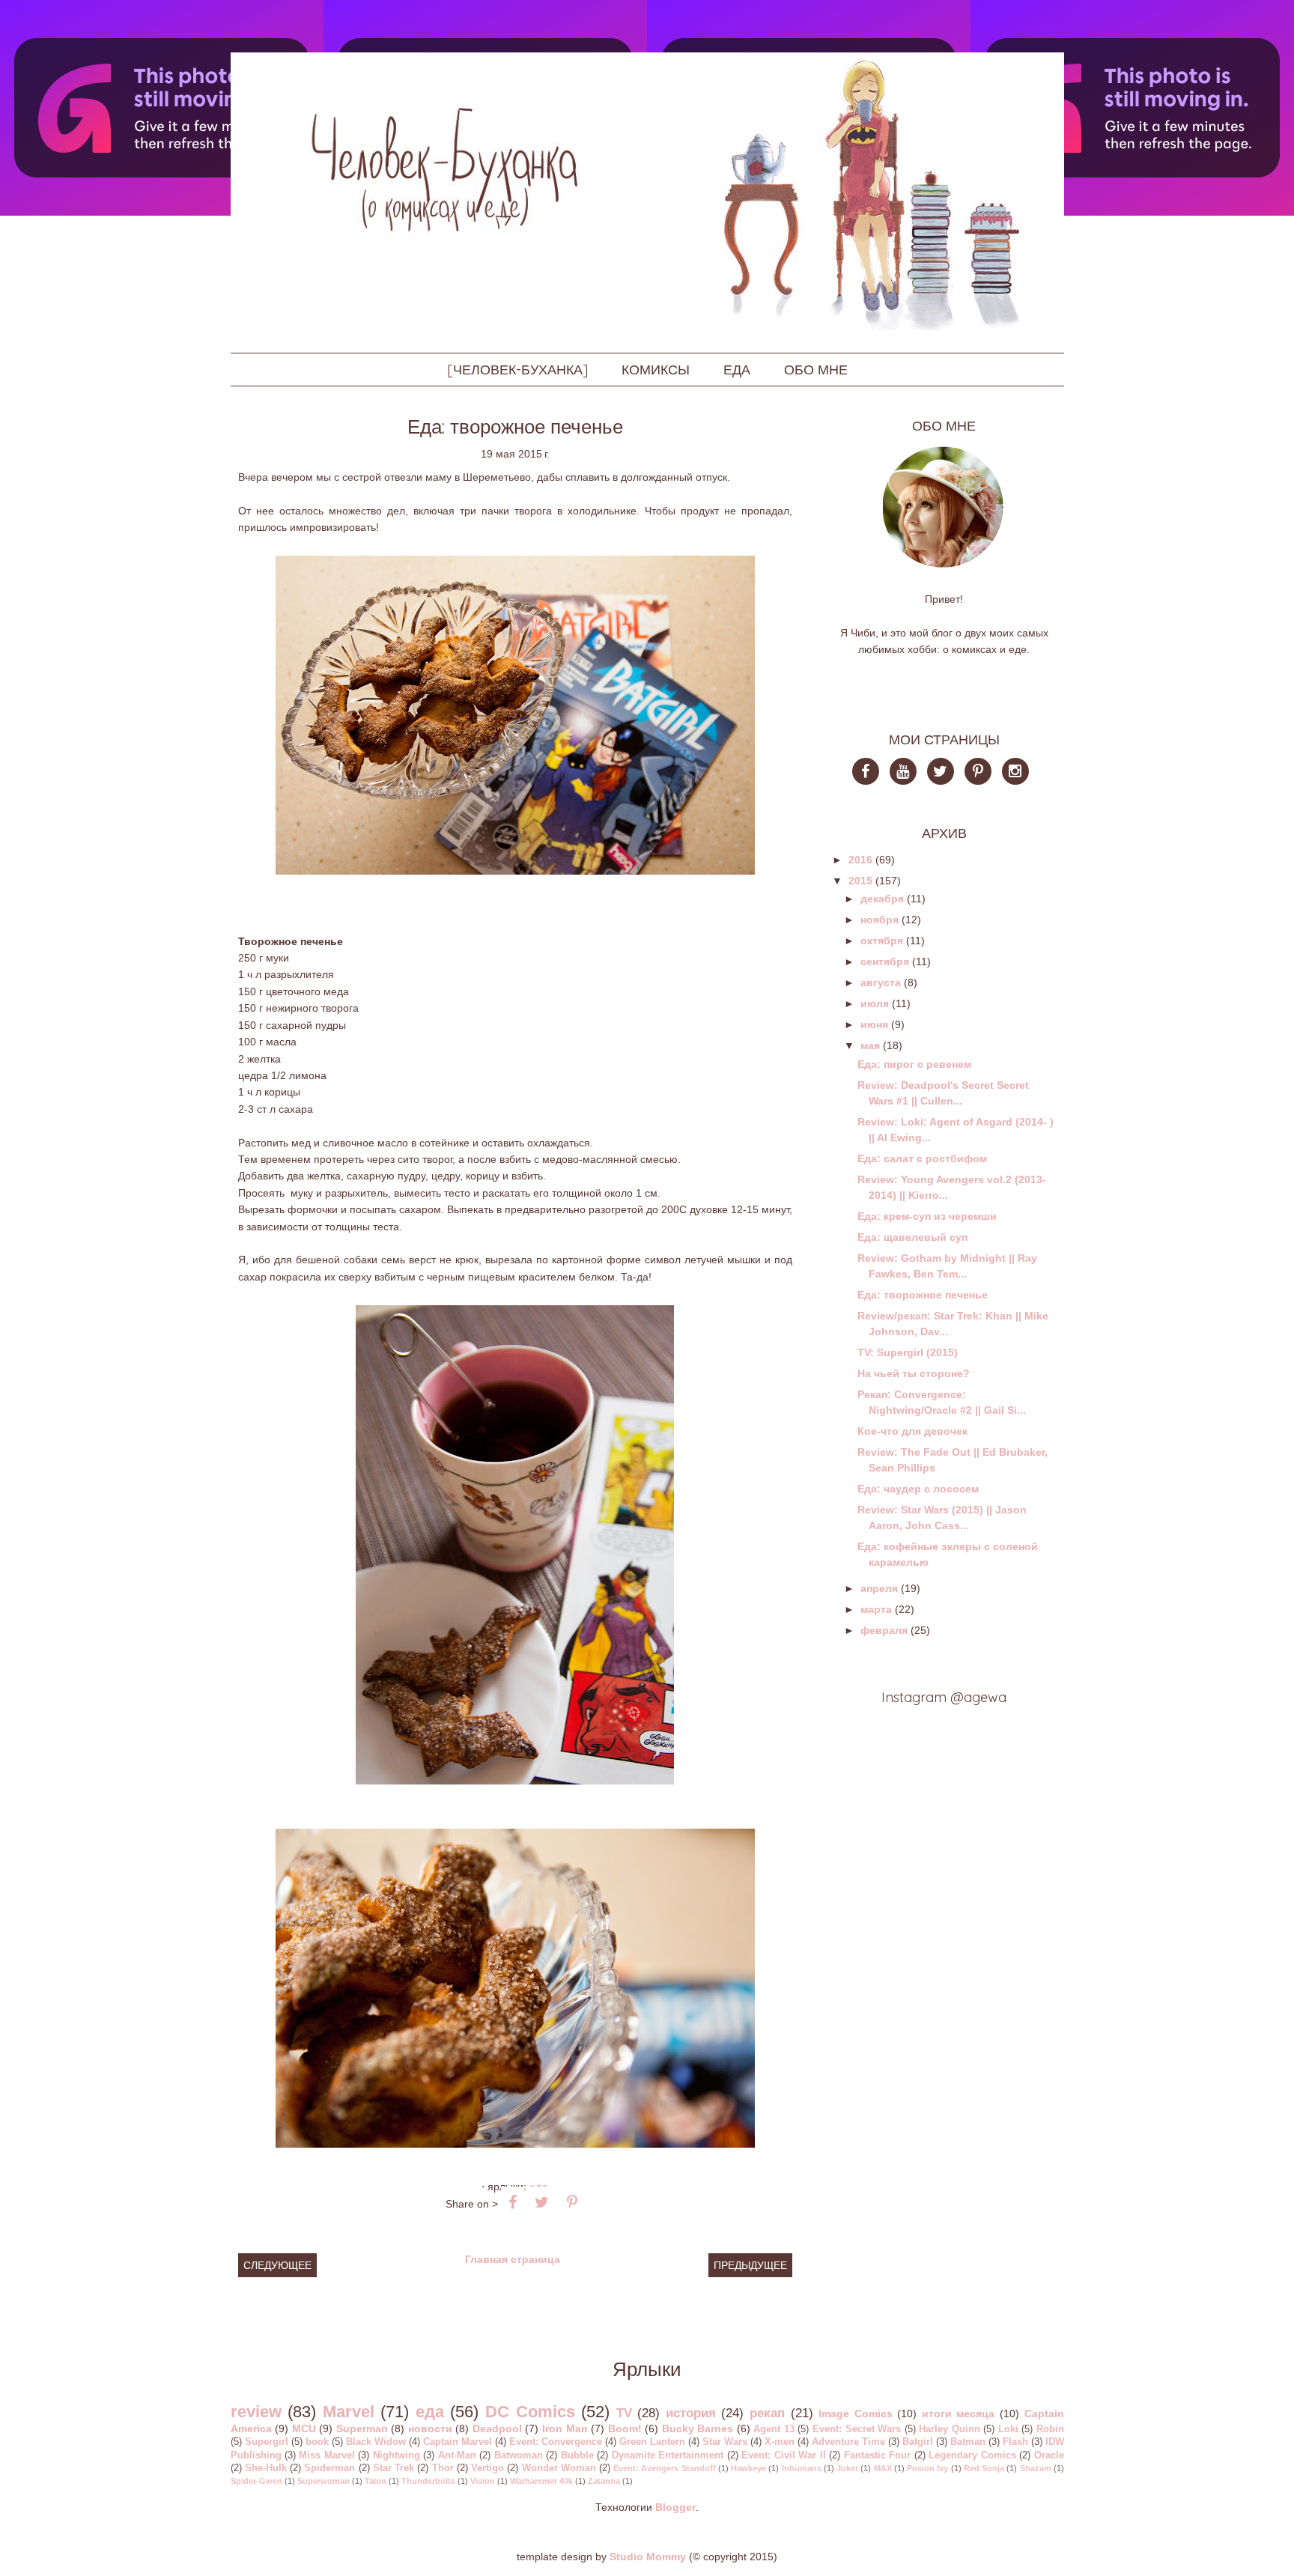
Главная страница (513, 2259)
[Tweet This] (542, 2202)
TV (624, 2413)
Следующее (277, 2265)
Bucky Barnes (698, 2428)
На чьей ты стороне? (914, 1373)
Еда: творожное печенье (923, 1295)
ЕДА (737, 370)
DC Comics (530, 2412)
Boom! (625, 2428)
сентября (885, 962)
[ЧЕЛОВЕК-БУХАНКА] (517, 370)
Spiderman (329, 2468)
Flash (1015, 2442)
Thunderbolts (428, 2481)
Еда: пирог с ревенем (914, 1064)
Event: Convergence (556, 2442)
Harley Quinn (950, 2429)
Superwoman (323, 2481)
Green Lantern (652, 2442)
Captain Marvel (458, 2442)
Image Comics (856, 2414)
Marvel (349, 2412)
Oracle (1049, 2455)
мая (870, 1045)
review (256, 2412)
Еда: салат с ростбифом (922, 1158)
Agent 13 (774, 2429)
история (691, 2413)
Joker (847, 2468)
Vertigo (487, 2468)
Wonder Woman (559, 2468)
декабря (882, 899)
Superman (362, 2428)
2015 (860, 881)
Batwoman (519, 2455)
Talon (376, 2481)
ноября (880, 920)
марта (876, 1609)
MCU (304, 2428)
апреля (879, 1588)
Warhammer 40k (541, 2481)
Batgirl (918, 2442)
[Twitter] (944, 773)
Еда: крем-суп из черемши (927, 1216)
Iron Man (565, 2428)
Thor (443, 2468)
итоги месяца (959, 2414)
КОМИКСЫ (656, 370)
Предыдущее (750, 2265)
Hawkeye (748, 2468)
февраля (884, 1630)
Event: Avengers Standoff (664, 2468)
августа (881, 982)
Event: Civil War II (783, 2455)
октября (882, 941)
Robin (1050, 2429)
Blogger (675, 2507)
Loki (1008, 2429)
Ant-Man (457, 2455)
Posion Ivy (927, 2468)
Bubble (577, 2455)
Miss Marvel (326, 2455)
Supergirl (267, 2442)
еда (430, 2412)
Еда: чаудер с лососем (918, 1489)
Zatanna (604, 2481)
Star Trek (394, 2468)
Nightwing (397, 2455)
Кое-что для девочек (912, 1431)
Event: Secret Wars (857, 2429)
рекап (767, 2413)
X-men (780, 2442)
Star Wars (725, 2442)
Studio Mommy (648, 2557)
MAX (883, 2468)
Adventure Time (848, 2442)
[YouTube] (907, 773)
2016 (860, 860)
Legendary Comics (972, 2455)
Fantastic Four (877, 2455)
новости (430, 2428)
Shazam (1036, 2468)
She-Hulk (266, 2468)
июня (874, 1024)
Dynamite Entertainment (668, 2455)
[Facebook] (871, 773)
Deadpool (497, 2428)
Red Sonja (984, 2468)
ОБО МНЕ (816, 370)
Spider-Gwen (256, 2481)
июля (875, 1003)
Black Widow (376, 2442)
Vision (483, 2481)
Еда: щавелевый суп (912, 1237)
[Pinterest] (982, 773)
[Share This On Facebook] (513, 2202)
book (317, 2442)
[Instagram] (1019, 773)
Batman (968, 2442)
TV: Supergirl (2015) (908, 1352)
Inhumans (802, 2468)
